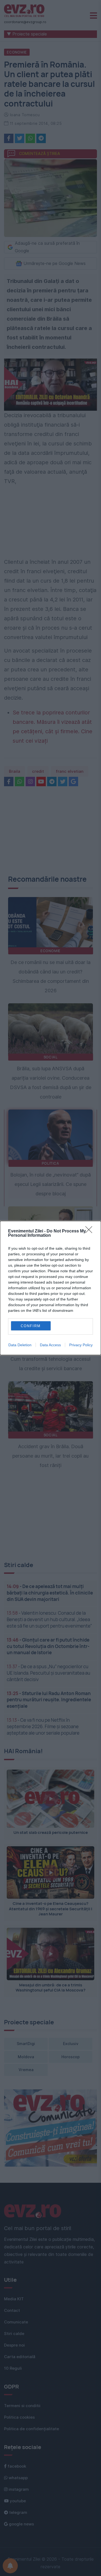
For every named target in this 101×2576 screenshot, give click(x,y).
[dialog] (50, 1288)
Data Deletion (20, 1345)
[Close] (90, 1231)
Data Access (50, 1345)
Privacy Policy (81, 1345)
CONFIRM (31, 1326)
